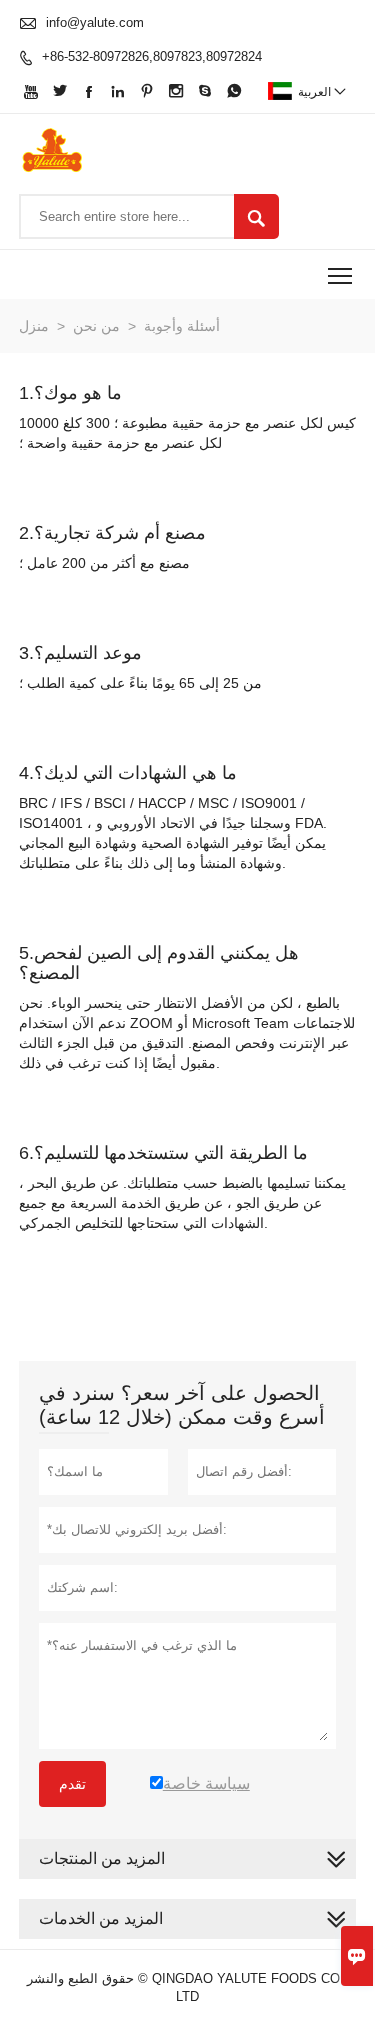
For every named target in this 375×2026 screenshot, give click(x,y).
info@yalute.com (95, 22)
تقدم (72, 1784)
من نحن (96, 326)
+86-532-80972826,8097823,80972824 (152, 56)
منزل (34, 326)
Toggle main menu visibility (340, 274)
